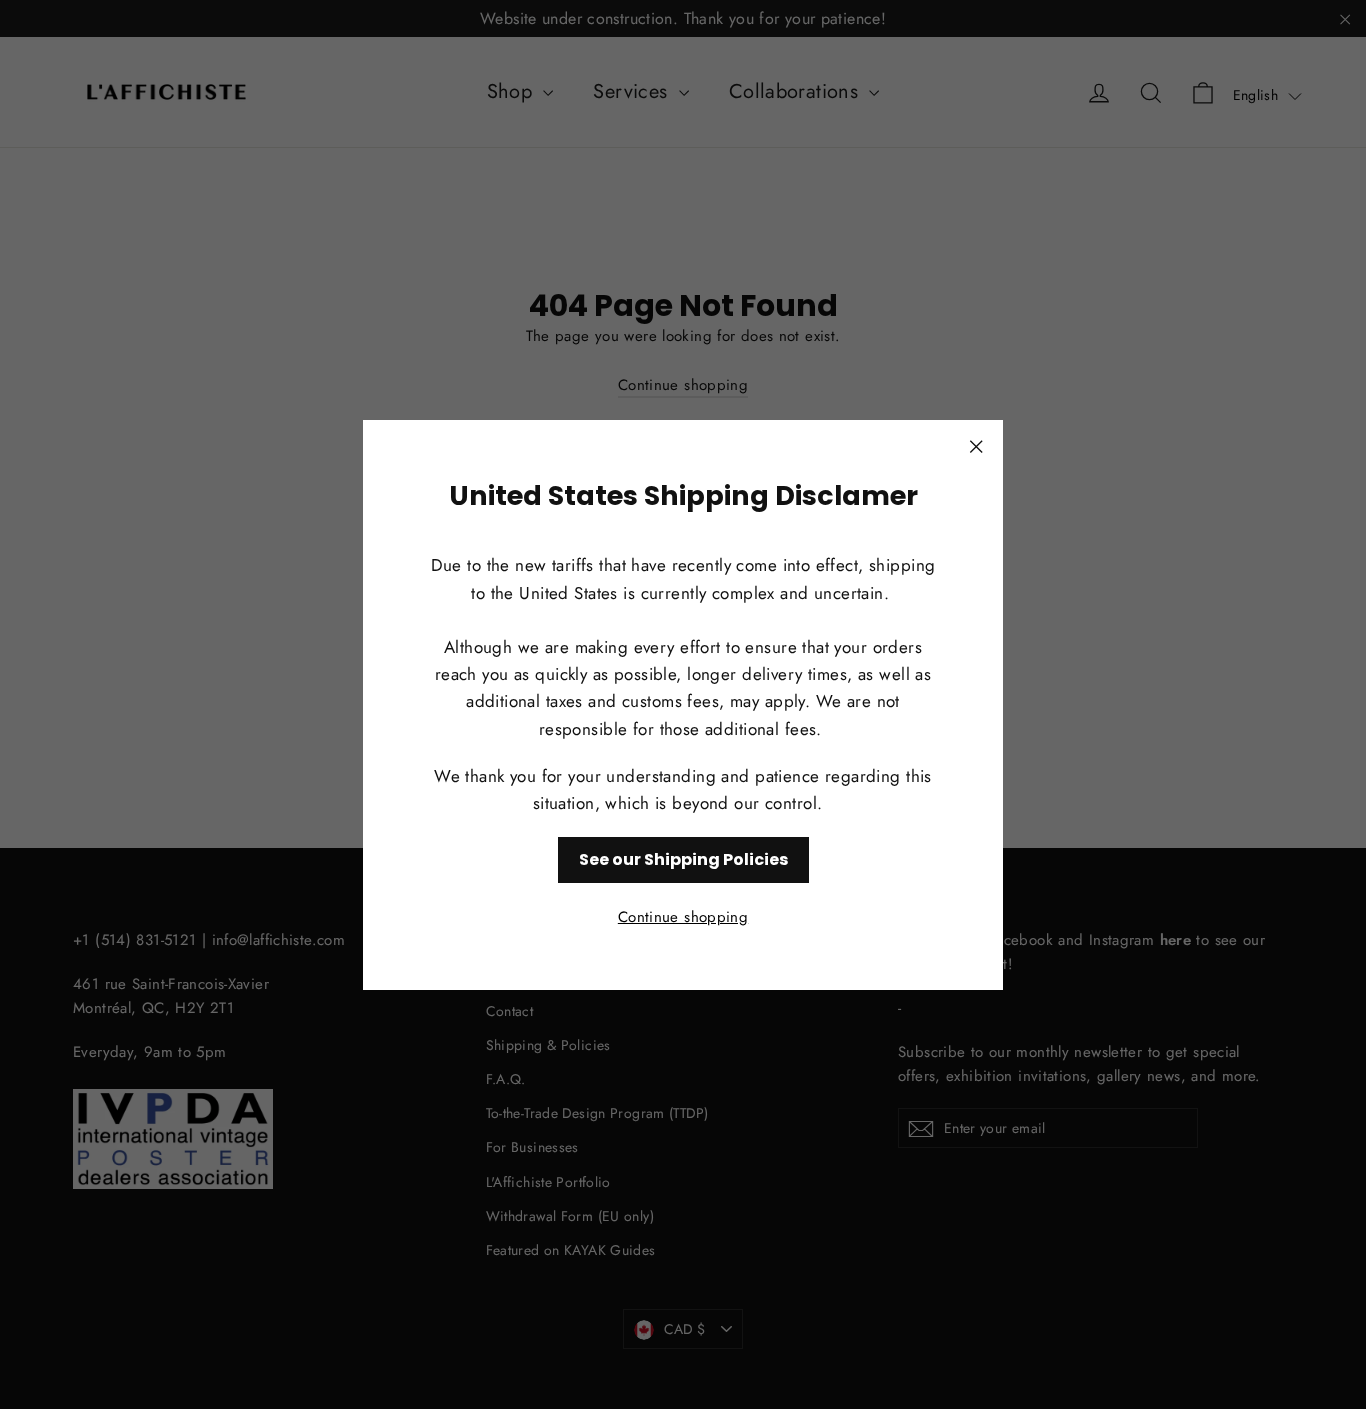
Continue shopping (683, 916)
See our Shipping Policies (683, 859)
